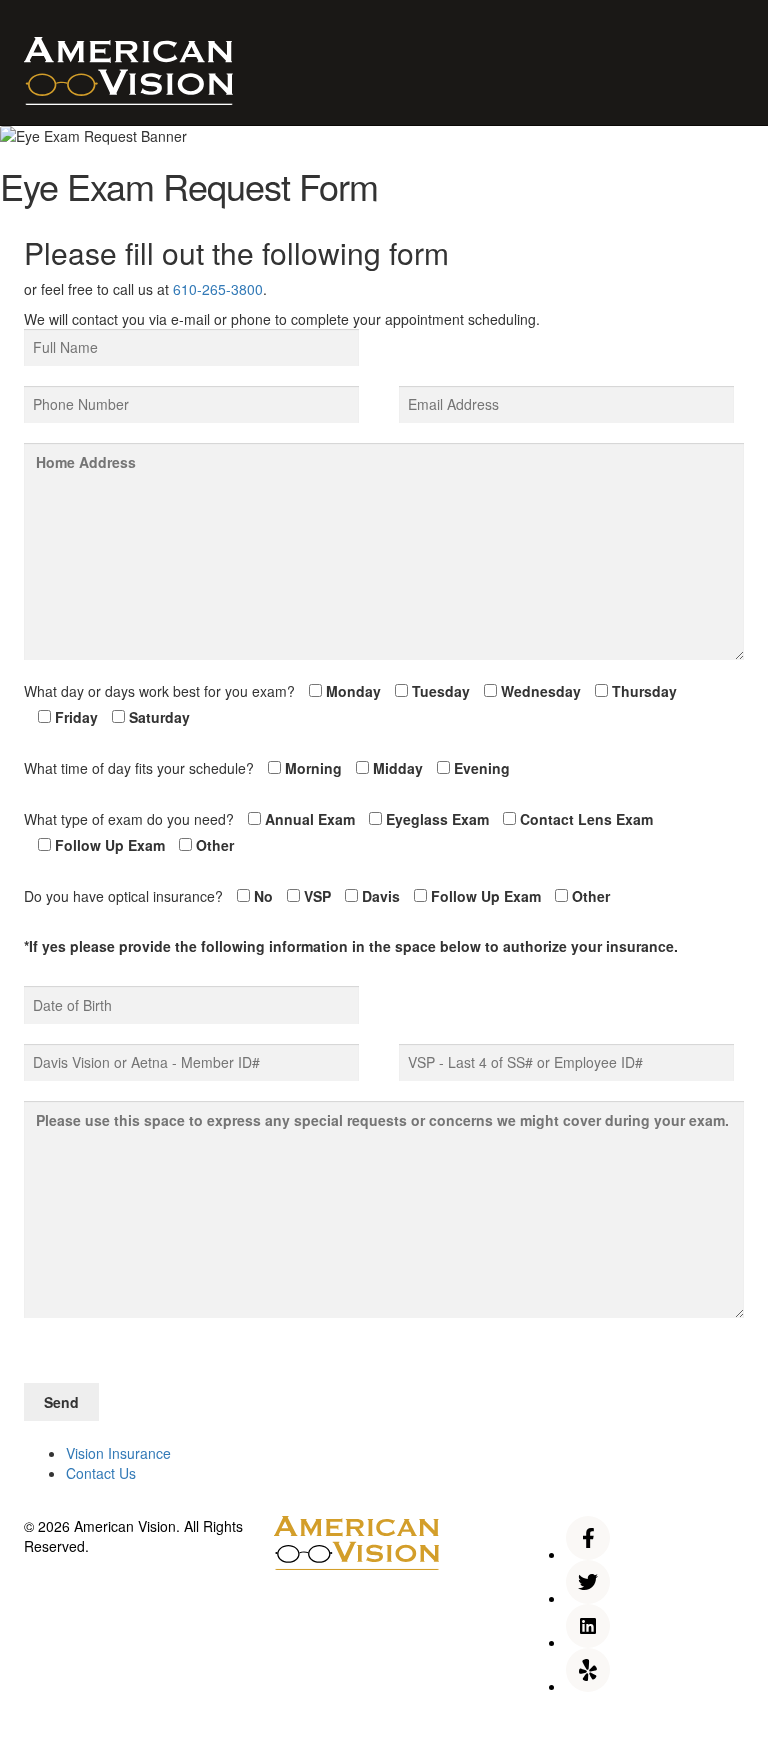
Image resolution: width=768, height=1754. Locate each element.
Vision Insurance (118, 1453)
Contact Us (101, 1473)
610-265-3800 (218, 289)
